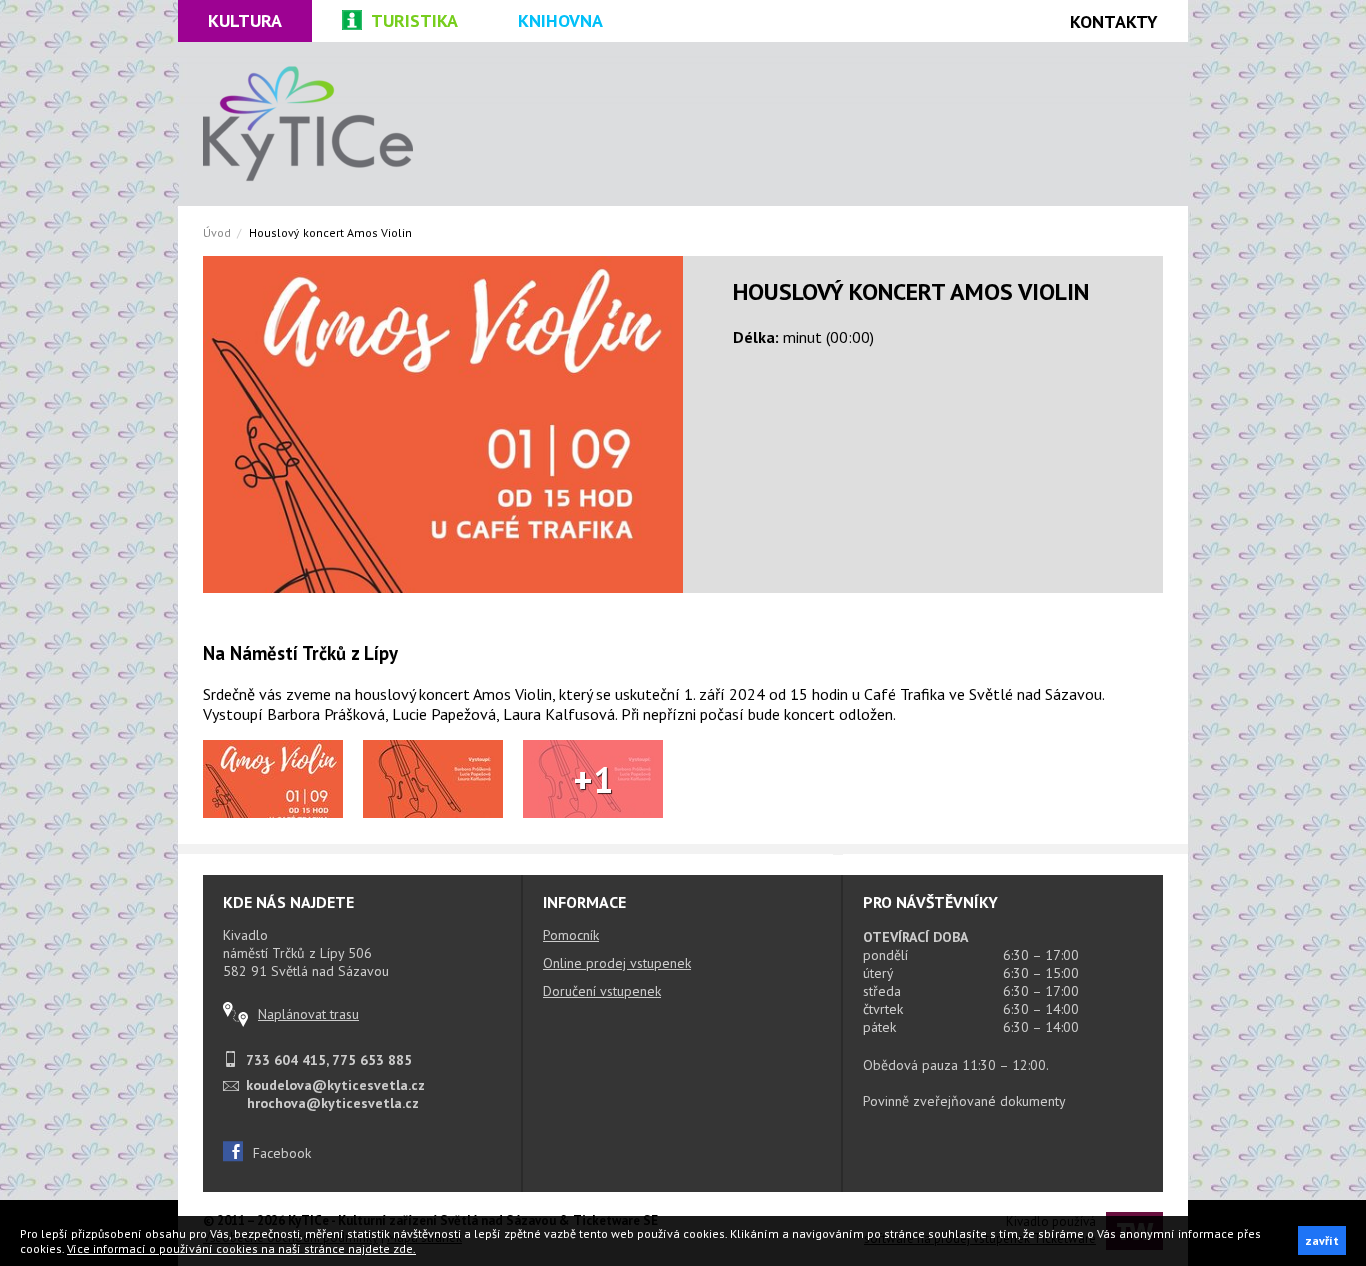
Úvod (217, 232)
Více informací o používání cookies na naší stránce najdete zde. (241, 1248)
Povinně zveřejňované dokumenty (964, 1101)
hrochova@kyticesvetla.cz (333, 1103)
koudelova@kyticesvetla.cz (335, 1085)
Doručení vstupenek (602, 991)
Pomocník (571, 935)
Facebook (282, 1153)
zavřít (1322, 1240)
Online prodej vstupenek (617, 963)
